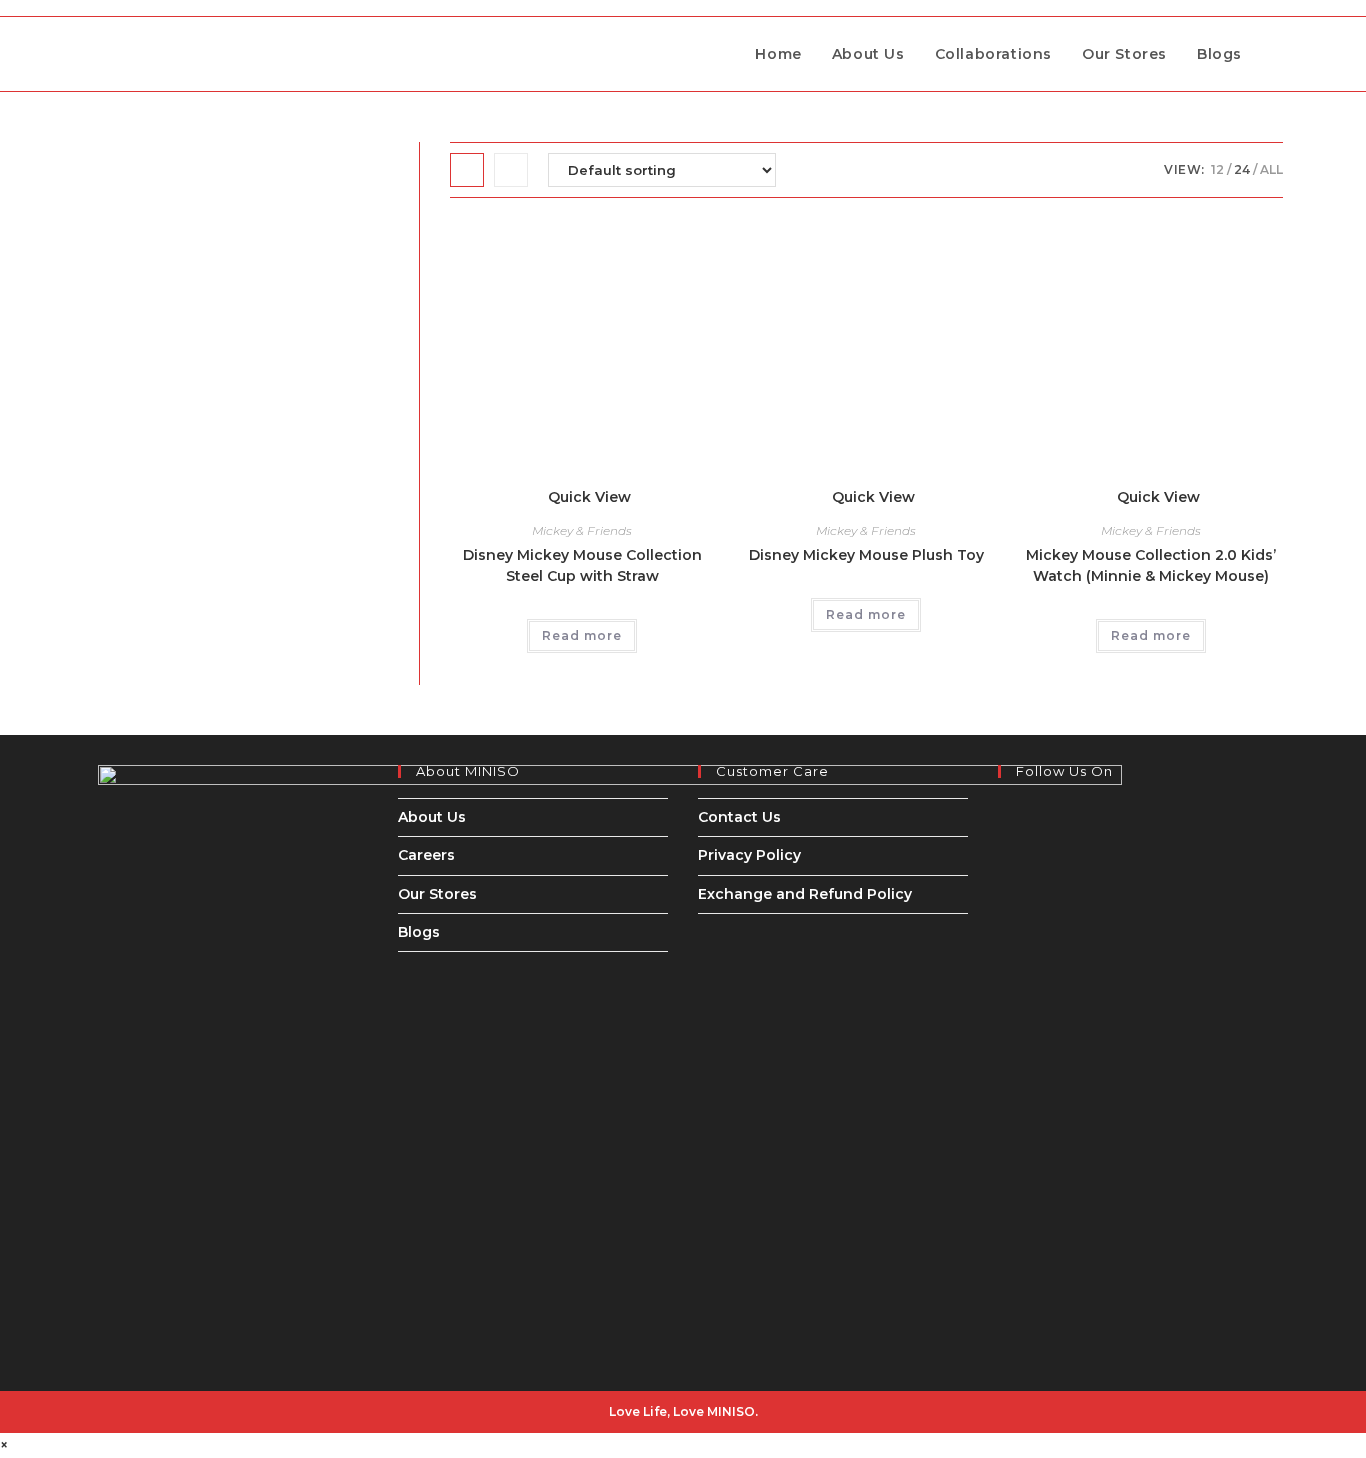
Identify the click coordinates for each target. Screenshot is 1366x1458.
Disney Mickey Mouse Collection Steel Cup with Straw (582, 565)
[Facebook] (1003, 810)
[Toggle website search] (1277, 54)
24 (1242, 169)
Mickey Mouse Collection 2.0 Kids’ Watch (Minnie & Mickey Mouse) (1151, 565)
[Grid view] (467, 170)
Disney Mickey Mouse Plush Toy (866, 555)
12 (1217, 169)
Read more (582, 635)
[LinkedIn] (1003, 861)
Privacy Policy (749, 855)
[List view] (511, 170)
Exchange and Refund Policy (805, 894)
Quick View (587, 497)
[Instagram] (1003, 835)
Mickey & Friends (582, 530)
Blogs (419, 932)
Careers (426, 855)
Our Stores (437, 894)
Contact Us (739, 817)
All (1271, 169)
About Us (432, 817)
